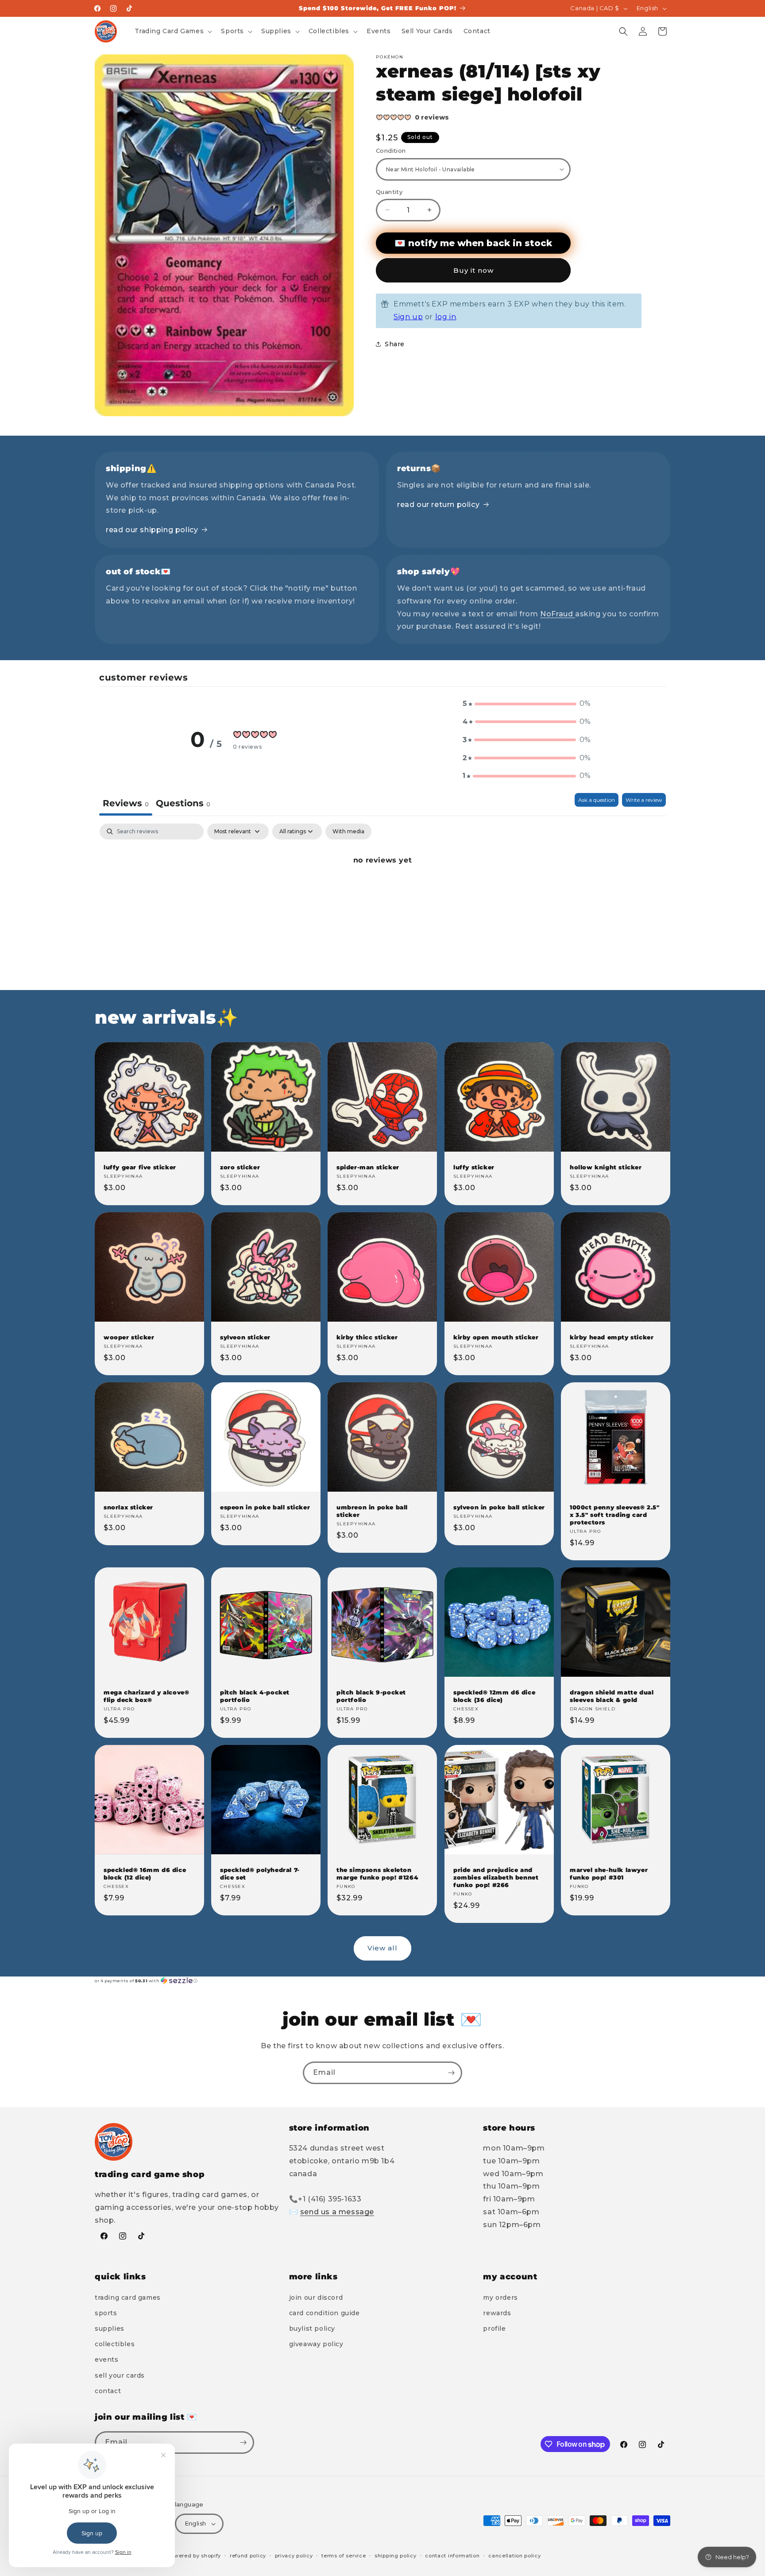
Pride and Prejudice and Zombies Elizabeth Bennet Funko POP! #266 (496, 1877)
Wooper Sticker (129, 1337)
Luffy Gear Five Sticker (140, 1167)
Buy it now (473, 270)
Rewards (497, 2313)
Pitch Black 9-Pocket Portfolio (371, 1696)
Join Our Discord (316, 2298)
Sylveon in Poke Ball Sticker (499, 1507)
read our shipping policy (152, 530)
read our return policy (438, 505)
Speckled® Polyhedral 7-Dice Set (260, 1874)
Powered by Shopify (194, 2556)
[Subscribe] (451, 2073)
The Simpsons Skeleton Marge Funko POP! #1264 (377, 1874)
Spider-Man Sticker (368, 1167)
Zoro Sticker (240, 1167)
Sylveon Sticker (245, 1337)
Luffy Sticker (474, 1167)
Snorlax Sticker (128, 1507)
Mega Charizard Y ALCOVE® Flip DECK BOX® (146, 1696)
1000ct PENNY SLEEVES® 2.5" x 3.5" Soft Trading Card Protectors (615, 1515)
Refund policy (248, 2556)
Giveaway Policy (316, 2344)
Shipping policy (396, 2556)
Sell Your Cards (120, 2375)
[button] (173, 31)
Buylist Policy (312, 2328)
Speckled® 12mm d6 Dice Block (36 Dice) (494, 1696)
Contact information (452, 2556)
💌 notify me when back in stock (473, 243)
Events (107, 2359)
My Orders (500, 2298)
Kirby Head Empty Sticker (612, 1337)
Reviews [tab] (126, 803)
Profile (494, 2328)
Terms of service (344, 2556)
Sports (106, 2313)
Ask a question (597, 800)
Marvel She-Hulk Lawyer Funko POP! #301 (609, 1874)
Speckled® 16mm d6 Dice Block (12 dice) (145, 1874)
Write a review (644, 800)
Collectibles (115, 2344)
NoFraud (558, 614)
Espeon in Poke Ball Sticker (265, 1507)
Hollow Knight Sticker (606, 1167)
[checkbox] (348, 832)
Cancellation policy (514, 2556)
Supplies (110, 2328)
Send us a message (337, 2212)
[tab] (183, 804)
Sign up (408, 317)
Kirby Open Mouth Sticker (496, 1337)
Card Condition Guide (325, 2313)
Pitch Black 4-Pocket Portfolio (255, 1696)
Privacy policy (294, 2556)
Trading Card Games (128, 2298)
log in (446, 317)
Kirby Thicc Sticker (367, 1337)
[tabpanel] (382, 890)
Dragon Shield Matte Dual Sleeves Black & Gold (612, 1696)
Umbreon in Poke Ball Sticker (372, 1511)
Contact (108, 2391)
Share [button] (395, 344)
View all (382, 1948)
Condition (391, 151)
